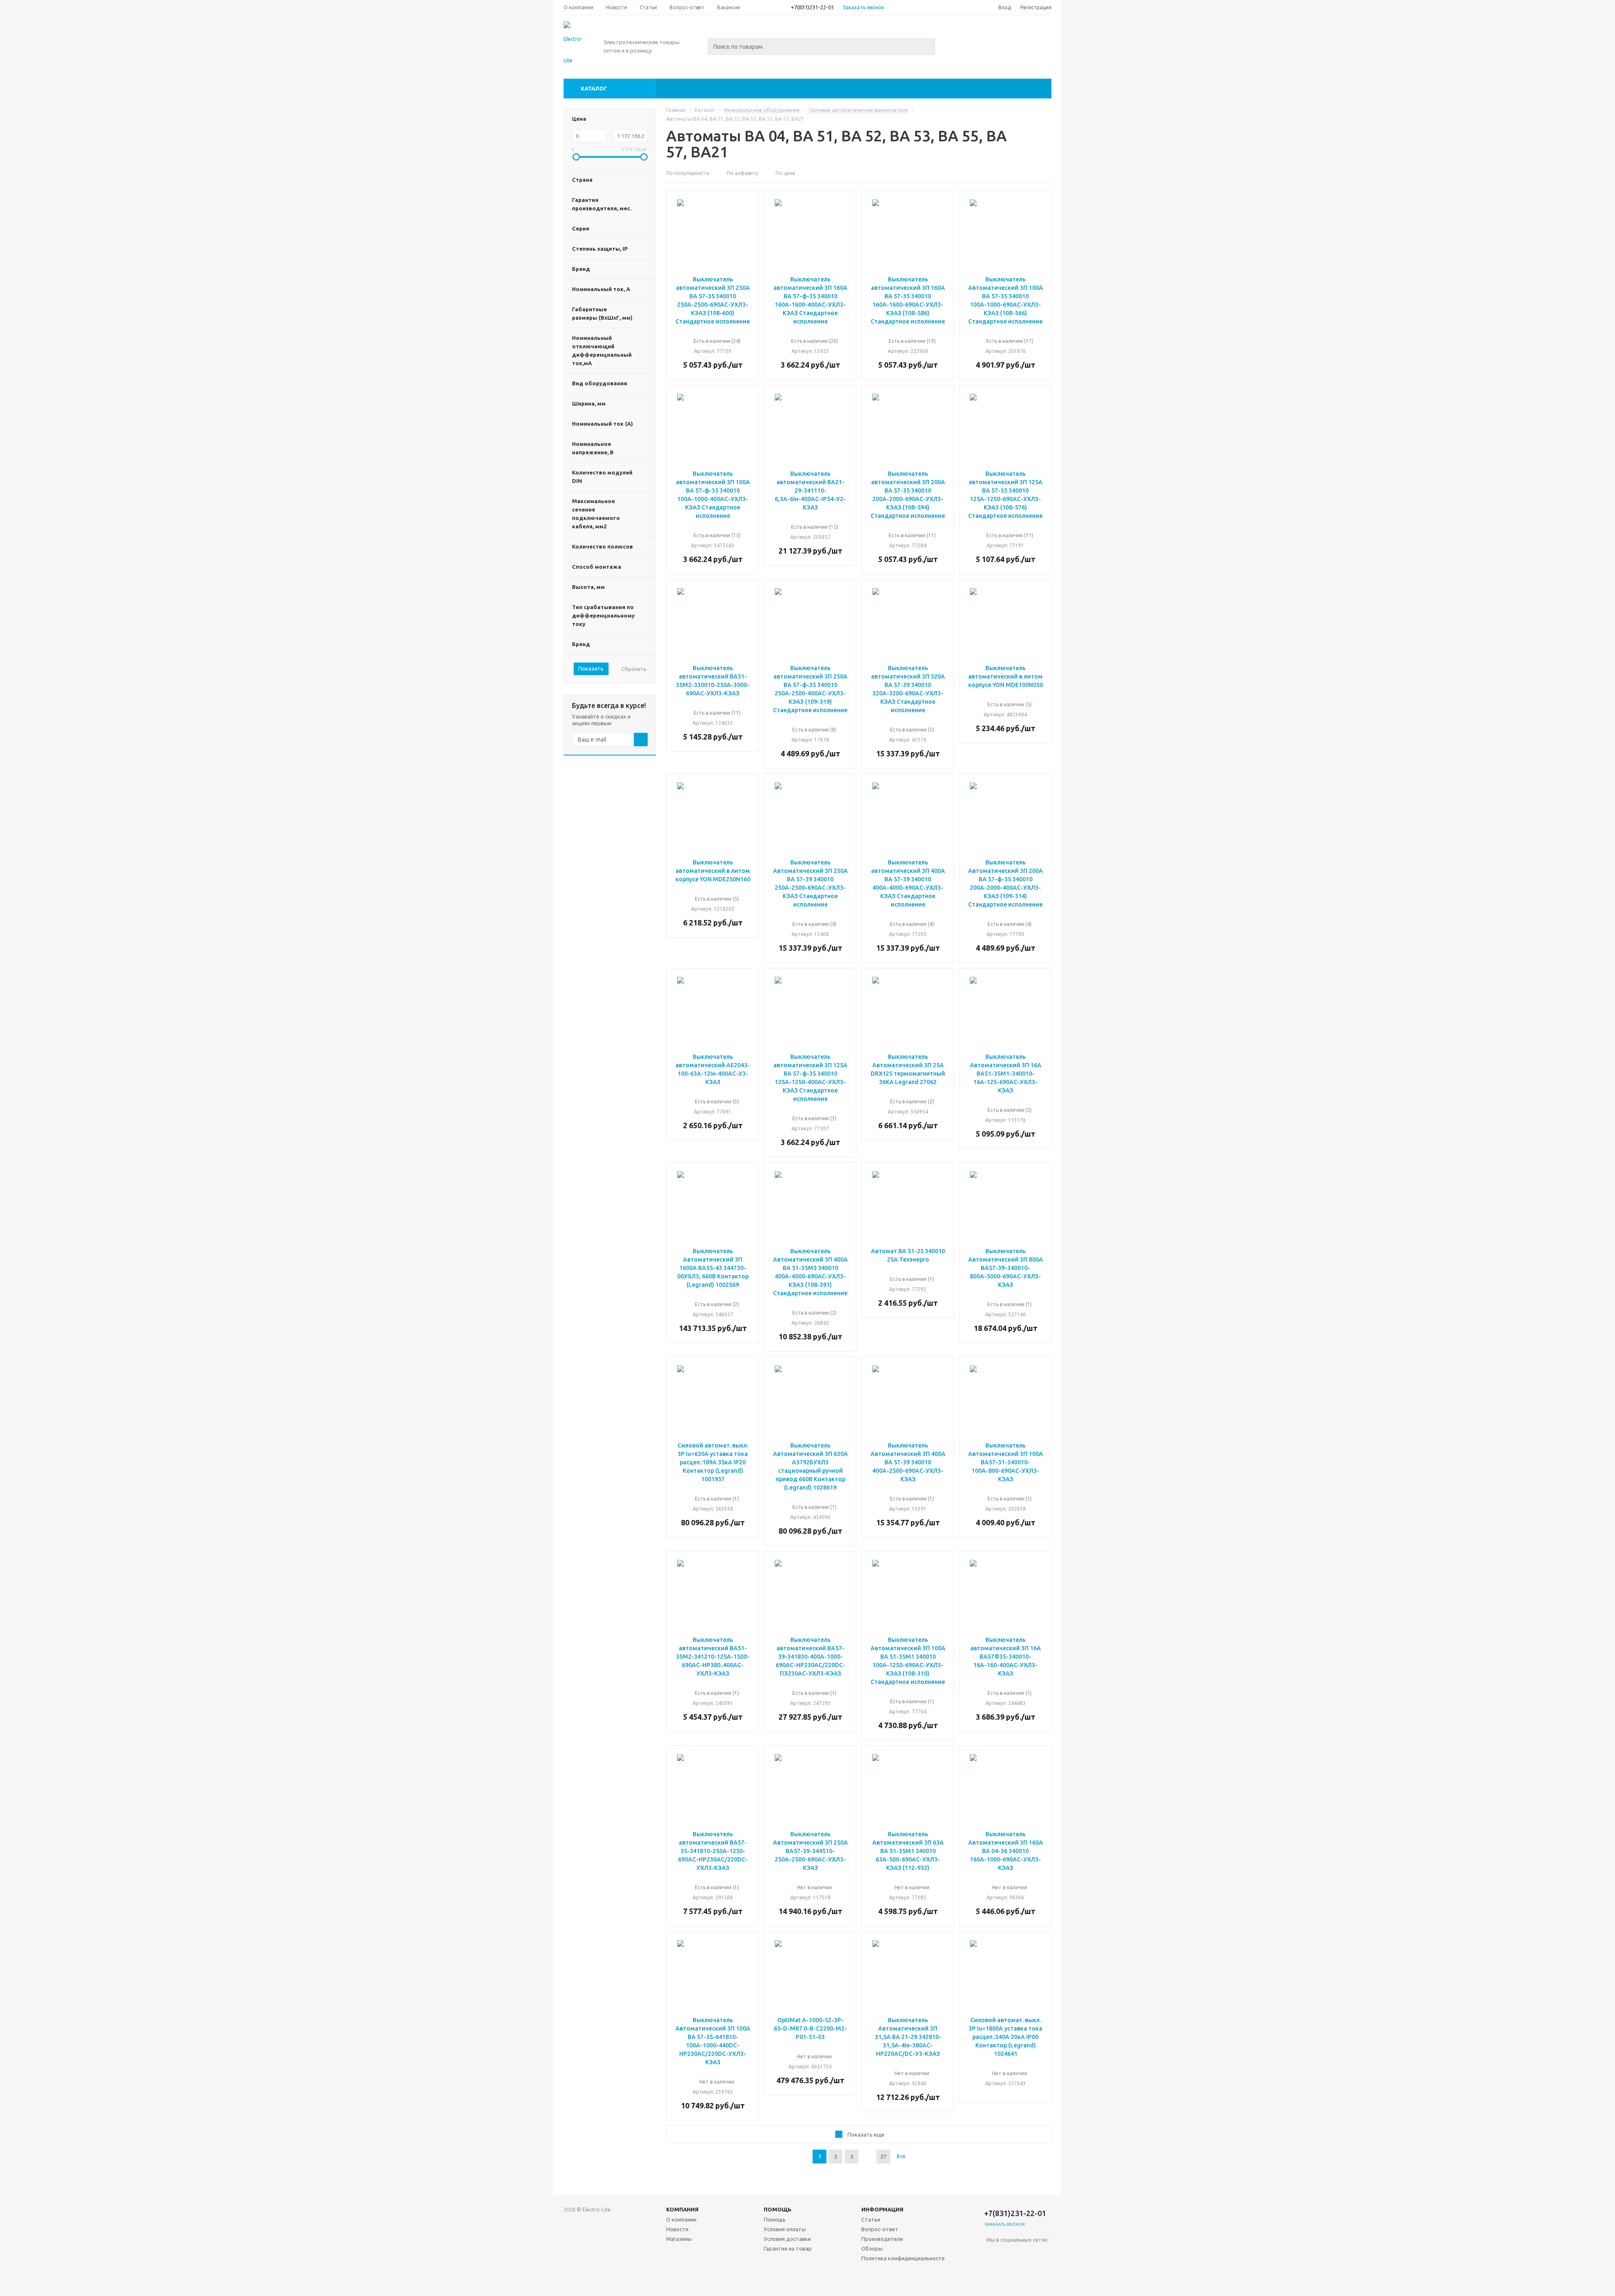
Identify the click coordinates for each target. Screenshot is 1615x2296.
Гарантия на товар (788, 2248)
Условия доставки (787, 2239)
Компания (682, 2209)
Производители (882, 2239)
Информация (882, 2209)
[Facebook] (1027, 2254)
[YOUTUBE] (1027, 2271)
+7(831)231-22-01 (812, 7)
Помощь (778, 2209)
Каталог (594, 88)
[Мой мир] (1010, 2271)
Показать (591, 668)
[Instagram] (993, 2271)
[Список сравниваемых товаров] (959, 36)
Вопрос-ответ (880, 2229)
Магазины (679, 2239)
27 (883, 2156)
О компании (681, 2219)
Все (901, 2156)
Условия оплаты (785, 2229)
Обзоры (872, 2248)
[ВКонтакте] (993, 2254)
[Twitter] (1044, 2254)
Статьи (871, 2219)
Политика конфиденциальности (903, 2258)
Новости (677, 2229)
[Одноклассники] (1010, 2254)
